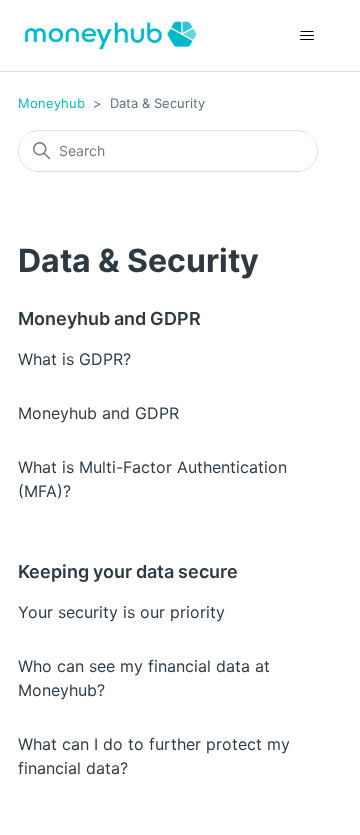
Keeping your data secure (128, 571)
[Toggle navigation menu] (306, 36)
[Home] (110, 35)
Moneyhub (51, 103)
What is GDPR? (74, 359)
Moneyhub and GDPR (109, 318)
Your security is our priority (121, 612)
